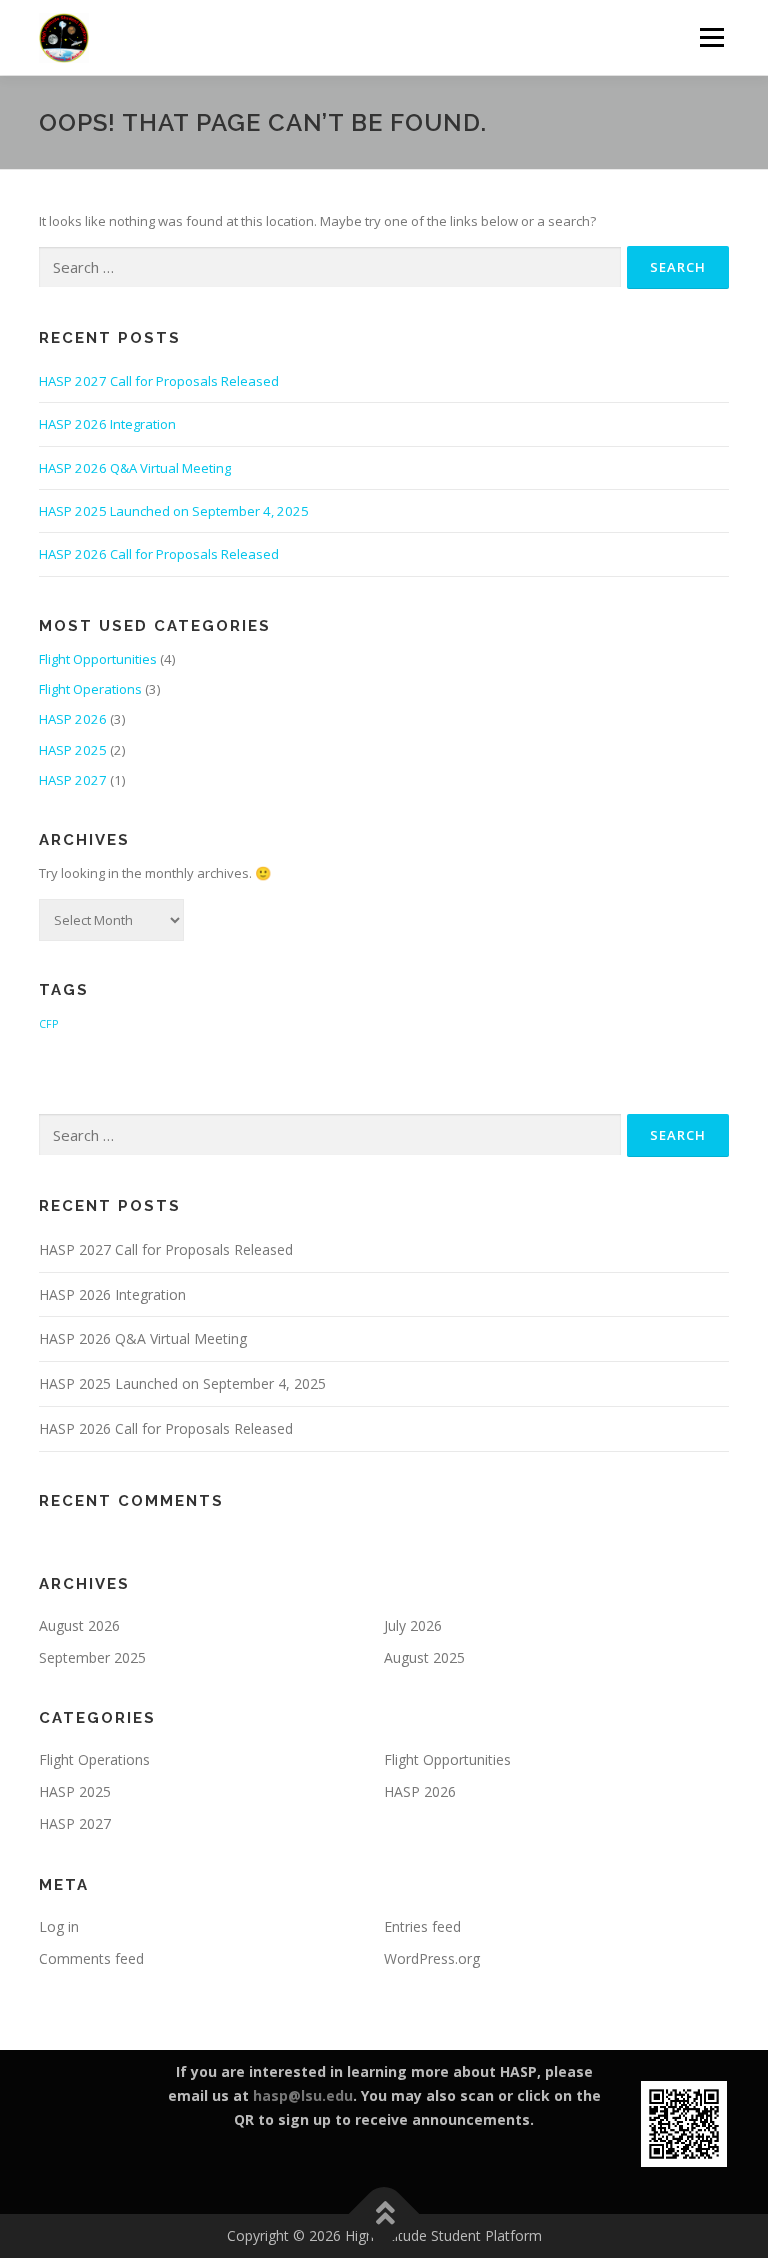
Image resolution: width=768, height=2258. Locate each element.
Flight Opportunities (98, 659)
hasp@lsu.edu (303, 2095)
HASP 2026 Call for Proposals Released (159, 554)
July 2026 (413, 1625)
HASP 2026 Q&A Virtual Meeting (135, 468)
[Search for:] (330, 268)
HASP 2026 (73, 719)
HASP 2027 (73, 780)
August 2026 (79, 1625)
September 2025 (92, 1657)
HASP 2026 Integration (107, 424)
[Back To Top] (384, 2214)
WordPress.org (432, 1958)
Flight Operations (90, 689)
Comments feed (91, 1958)
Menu (711, 37)
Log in (59, 1926)
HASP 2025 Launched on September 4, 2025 (174, 511)
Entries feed (422, 1926)
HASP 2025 (73, 750)
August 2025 (424, 1657)
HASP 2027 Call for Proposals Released (159, 381)
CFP (48, 1024)
